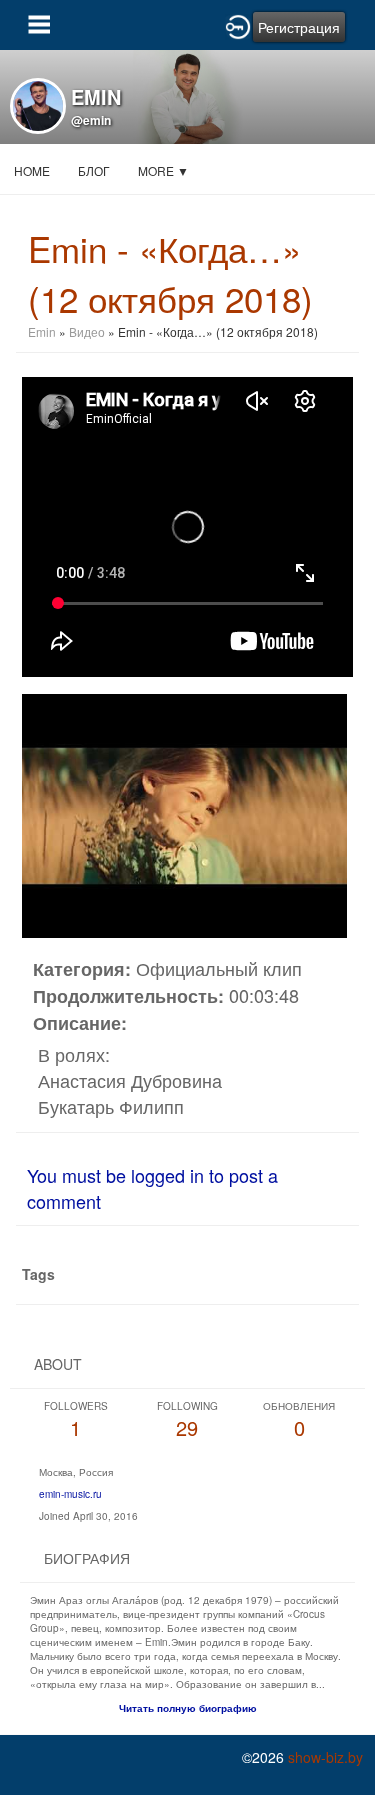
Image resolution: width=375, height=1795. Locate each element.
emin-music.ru (70, 1494)
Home (32, 170)
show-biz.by (325, 1757)
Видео (87, 331)
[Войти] (238, 25)
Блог (94, 170)
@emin (91, 120)
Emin (43, 331)
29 (187, 1420)
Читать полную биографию (188, 1708)
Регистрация (299, 27)
